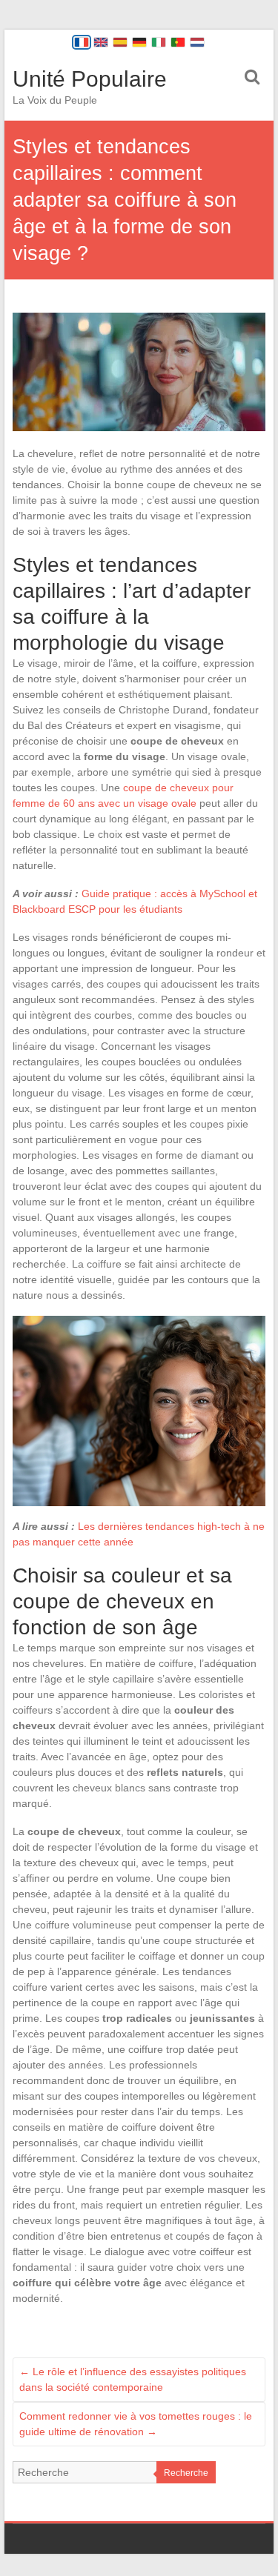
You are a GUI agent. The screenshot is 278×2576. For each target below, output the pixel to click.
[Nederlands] (197, 42)
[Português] (178, 42)
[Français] (82, 42)
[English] (101, 42)
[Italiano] (159, 42)
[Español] (120, 42)
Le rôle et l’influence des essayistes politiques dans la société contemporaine (133, 2379)
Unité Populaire (90, 79)
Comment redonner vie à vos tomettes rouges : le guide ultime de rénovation (136, 2424)
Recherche (186, 2473)
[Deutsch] (139, 42)
